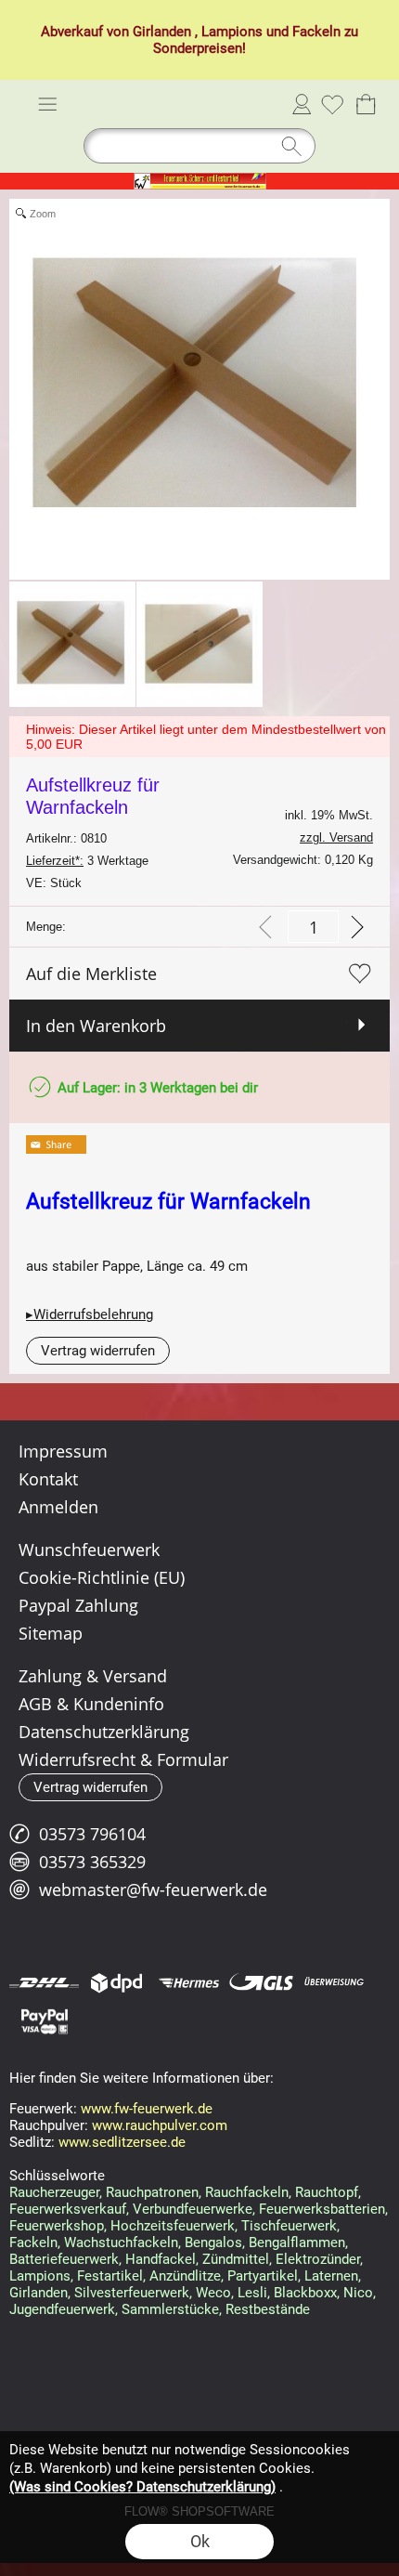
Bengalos (213, 2243)
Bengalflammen (297, 2243)
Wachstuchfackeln (121, 2243)
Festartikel (110, 2276)
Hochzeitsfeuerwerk (173, 2226)
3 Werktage (87, 861)
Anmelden (302, 104)
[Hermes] (189, 1982)
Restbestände (268, 2309)
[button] (47, 104)
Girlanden (162, 32)
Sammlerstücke (170, 2309)
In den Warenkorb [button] (96, 1026)
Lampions (232, 32)
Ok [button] (200, 2541)
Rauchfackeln (247, 2192)
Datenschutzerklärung (104, 1732)
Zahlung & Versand (93, 1676)
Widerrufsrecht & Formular (123, 1759)
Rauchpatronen (152, 2192)
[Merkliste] (332, 104)
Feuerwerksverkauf (68, 2209)
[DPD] (116, 1982)
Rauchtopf (327, 2192)
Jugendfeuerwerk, (64, 2309)
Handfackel (161, 2259)
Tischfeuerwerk (289, 2226)
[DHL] (44, 1982)
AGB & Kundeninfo (91, 1704)
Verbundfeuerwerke (193, 2209)
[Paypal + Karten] (44, 2020)
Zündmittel (236, 2259)
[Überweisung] (334, 1982)
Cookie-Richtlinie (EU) (102, 1577)
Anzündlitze (185, 2276)
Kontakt (48, 1479)
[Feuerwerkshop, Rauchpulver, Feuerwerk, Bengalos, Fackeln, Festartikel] (200, 180)
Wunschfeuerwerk (89, 1550)
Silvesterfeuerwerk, (133, 2293)
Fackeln (316, 32)
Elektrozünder (318, 2259)
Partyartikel (263, 2276)
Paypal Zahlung (78, 1605)
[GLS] (261, 1982)
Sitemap (51, 1633)
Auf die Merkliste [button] (91, 974)
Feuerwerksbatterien (322, 2209)
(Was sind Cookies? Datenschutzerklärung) (142, 2487)
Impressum (63, 1451)
